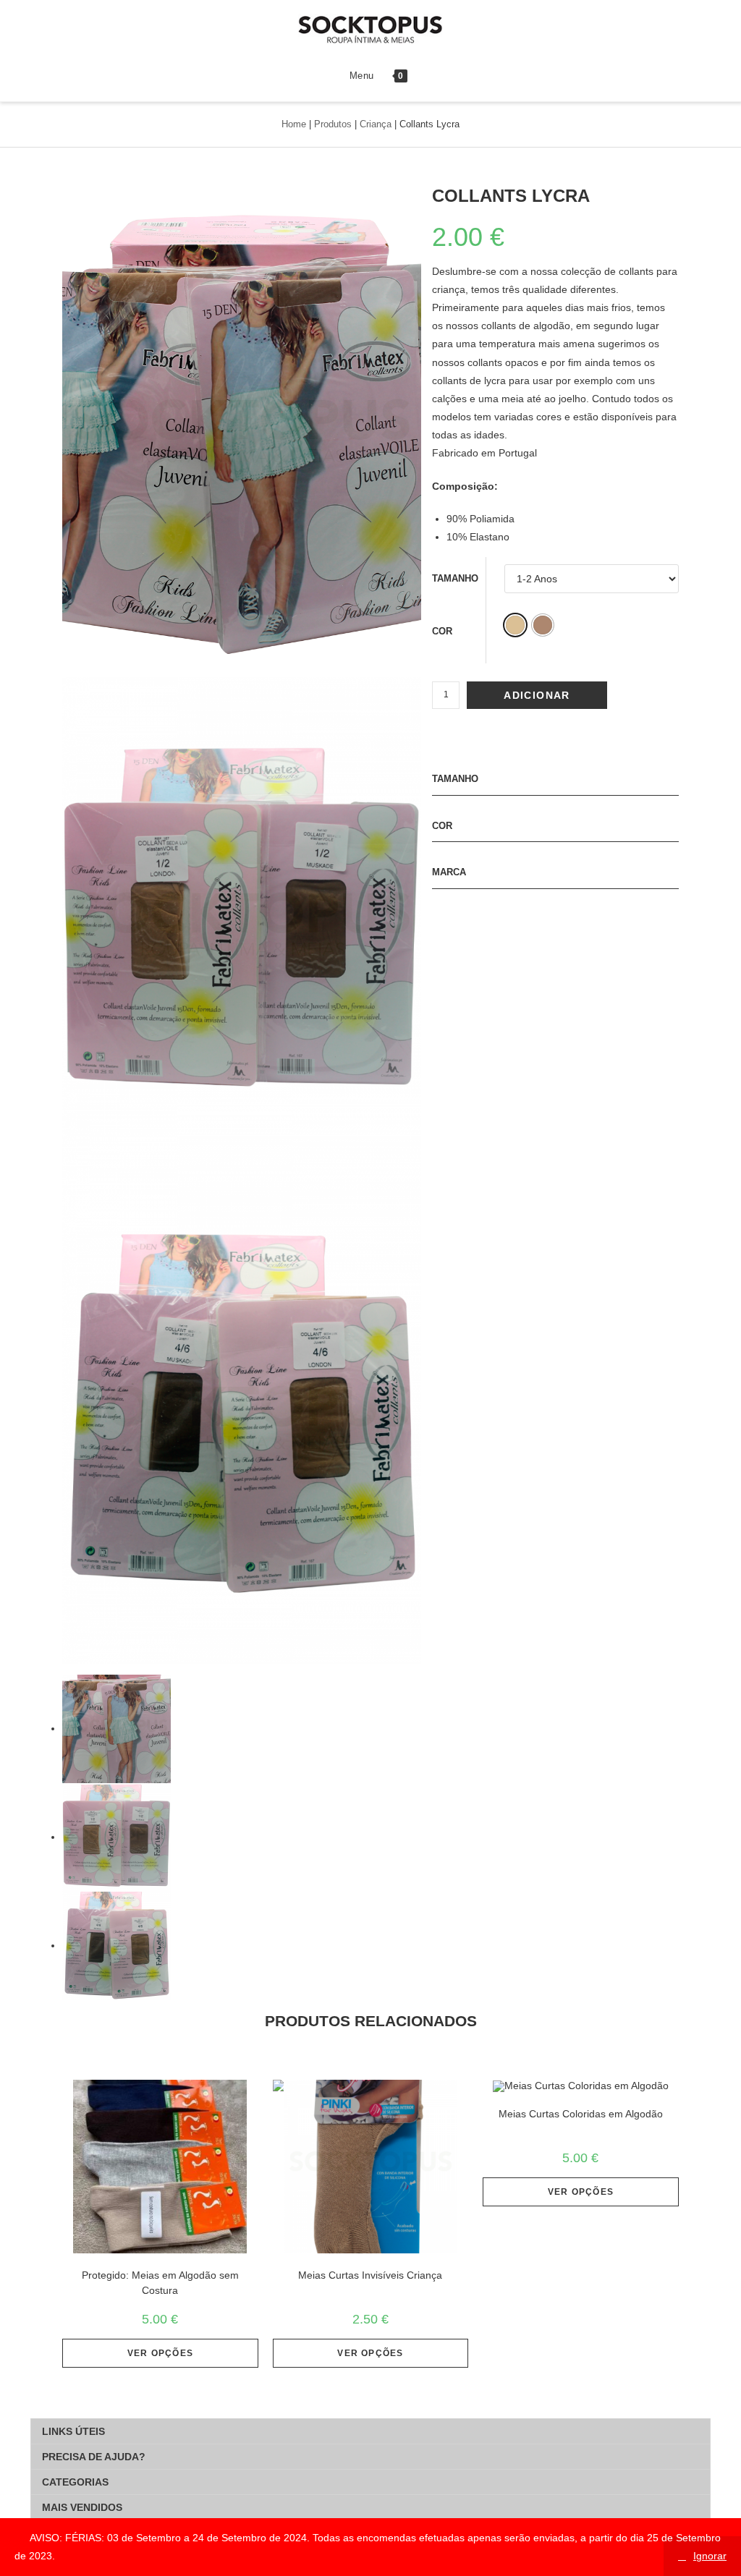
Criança (376, 124)
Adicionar (537, 695)
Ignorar (710, 2556)
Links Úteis (73, 2431)
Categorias (75, 2482)
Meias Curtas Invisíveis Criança (370, 2275)
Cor (442, 631)
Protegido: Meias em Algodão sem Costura (160, 2283)
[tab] (370, 2431)
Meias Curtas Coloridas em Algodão (581, 2114)
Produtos (333, 124)
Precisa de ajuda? (94, 2457)
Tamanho (455, 578)
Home (294, 124)
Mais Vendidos (82, 2507)
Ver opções (160, 2353)
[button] (515, 625)
